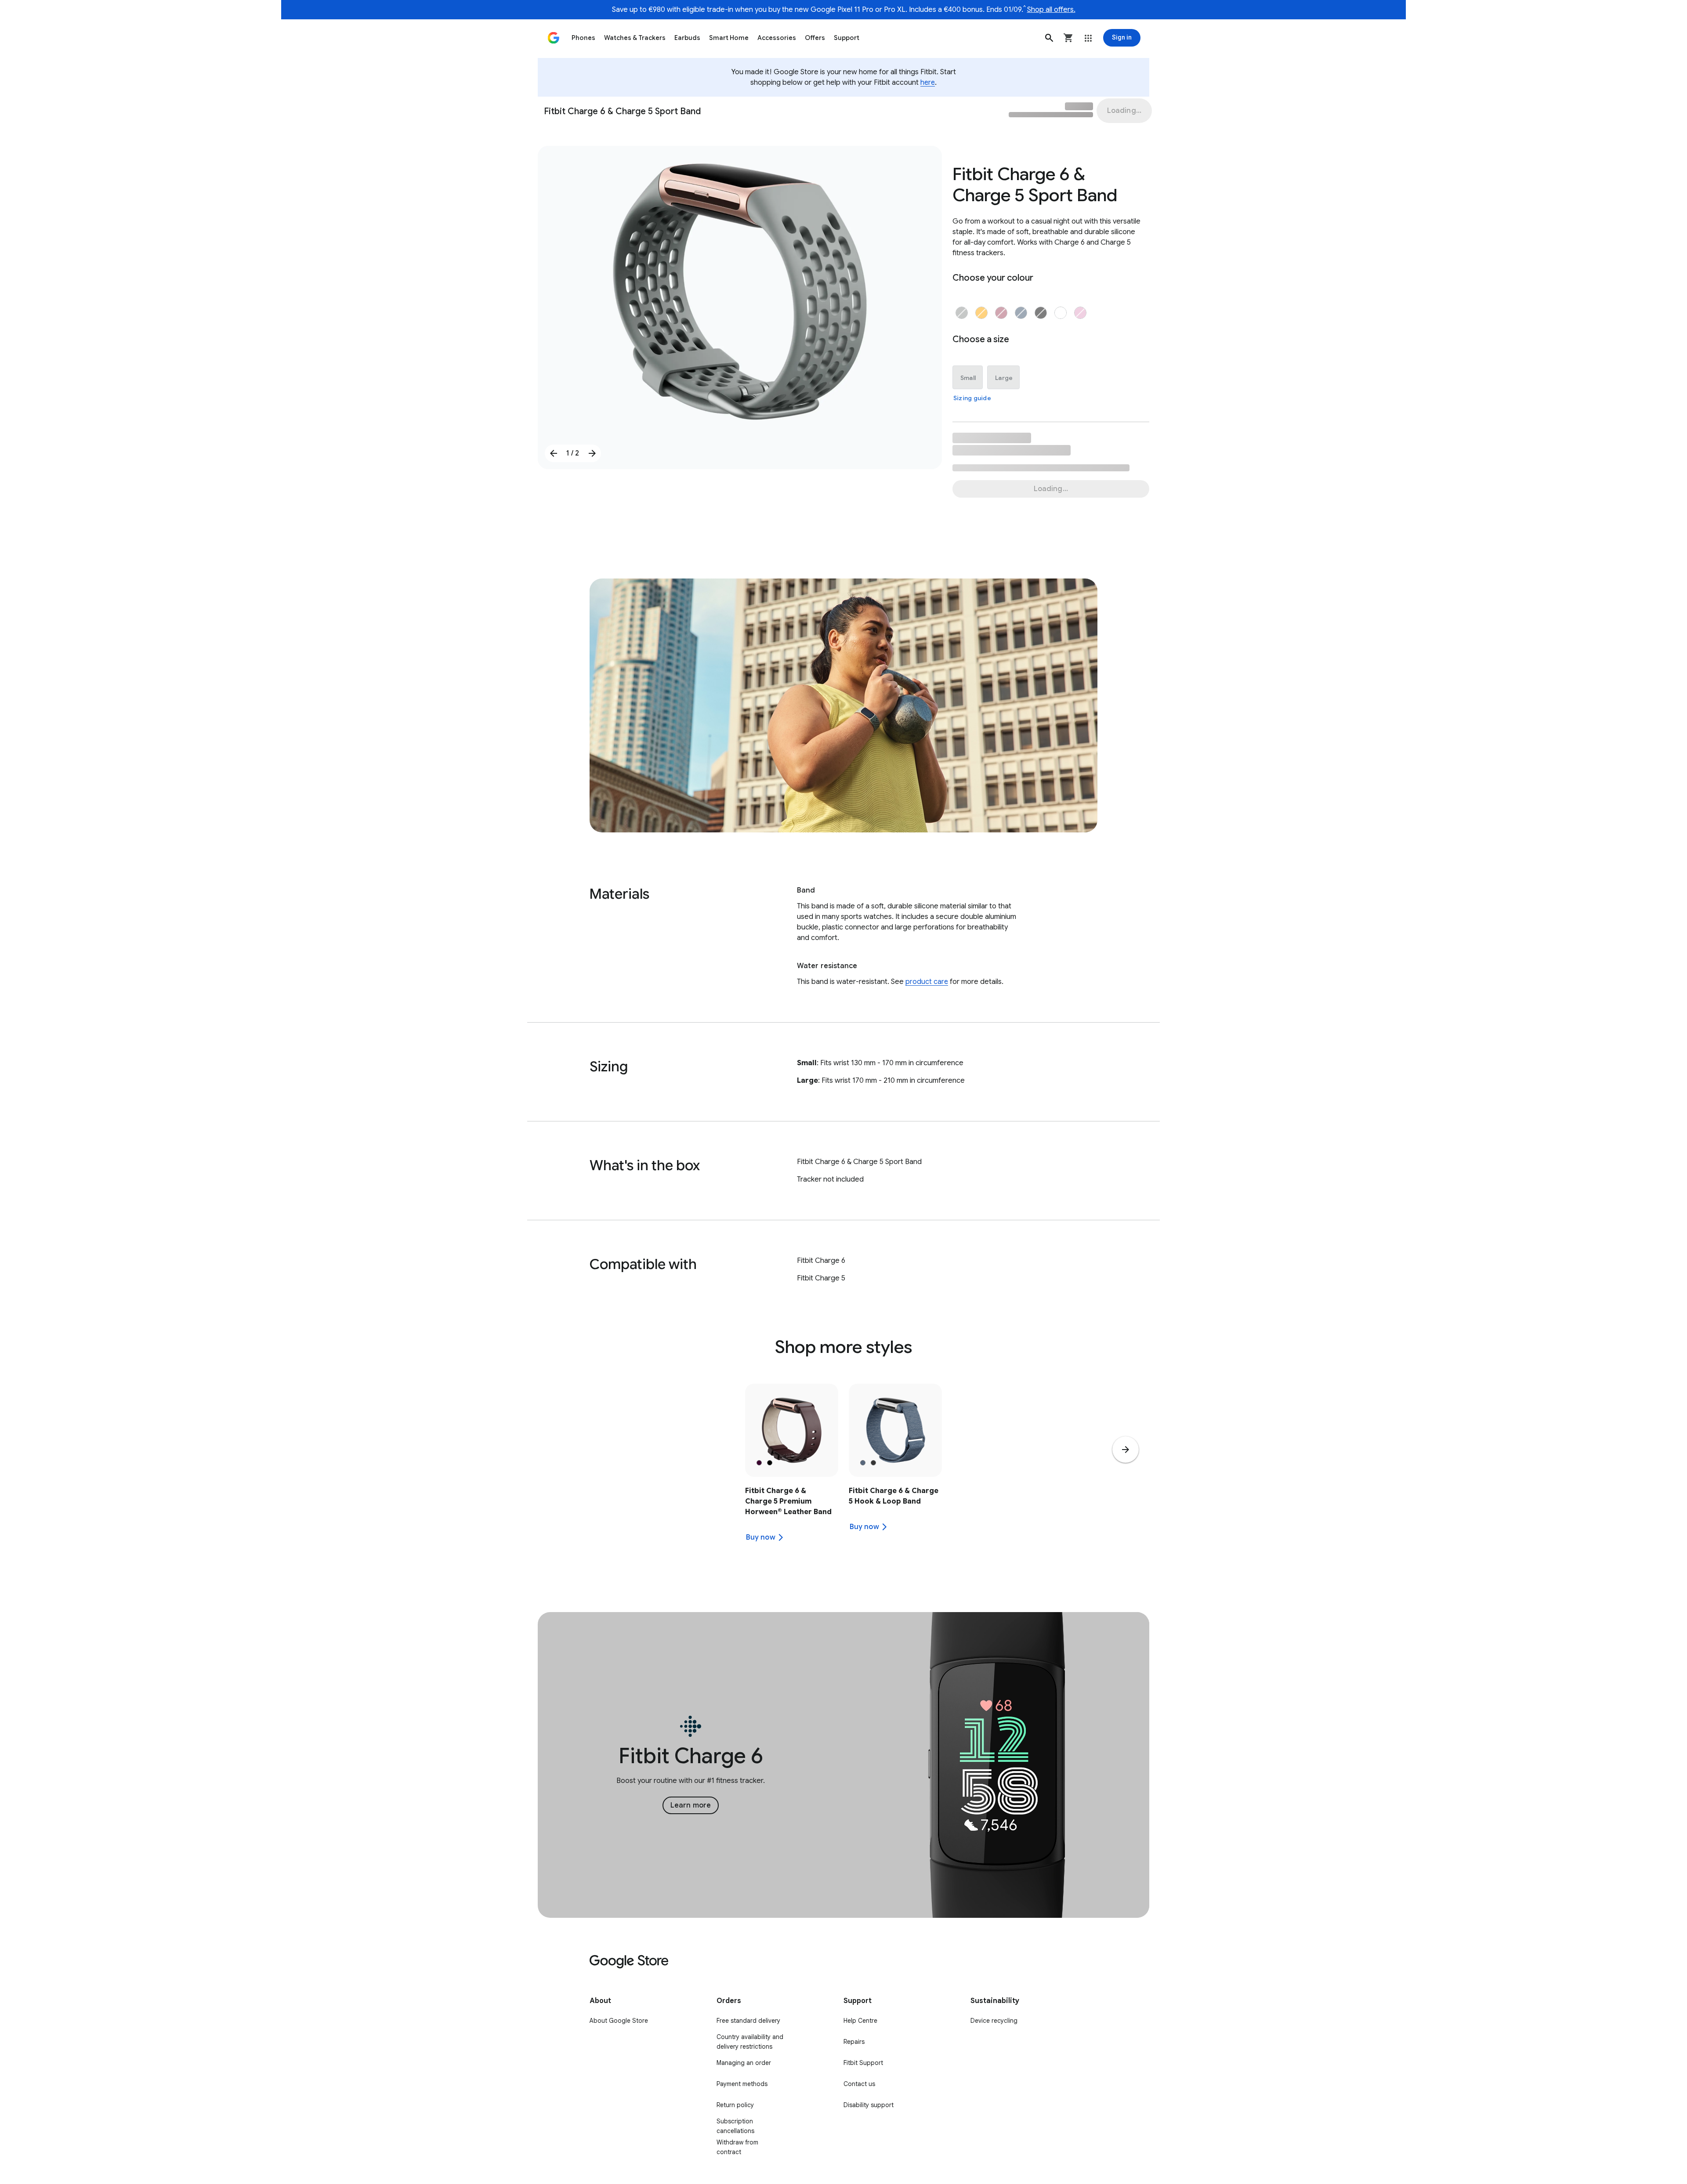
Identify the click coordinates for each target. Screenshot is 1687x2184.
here (928, 83)
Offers (815, 38)
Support (847, 38)
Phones (583, 38)
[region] (843, 1468)
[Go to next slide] (592, 453)
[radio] (962, 313)
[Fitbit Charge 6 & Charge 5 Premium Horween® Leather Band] (792, 1468)
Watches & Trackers (635, 38)
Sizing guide (972, 398)
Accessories (777, 38)
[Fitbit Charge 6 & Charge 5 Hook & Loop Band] (895, 1468)
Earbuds (687, 38)
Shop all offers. (1051, 10)
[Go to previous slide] (554, 453)
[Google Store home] (554, 38)
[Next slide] (1126, 1450)
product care (927, 982)
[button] (1049, 38)
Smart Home (729, 38)
